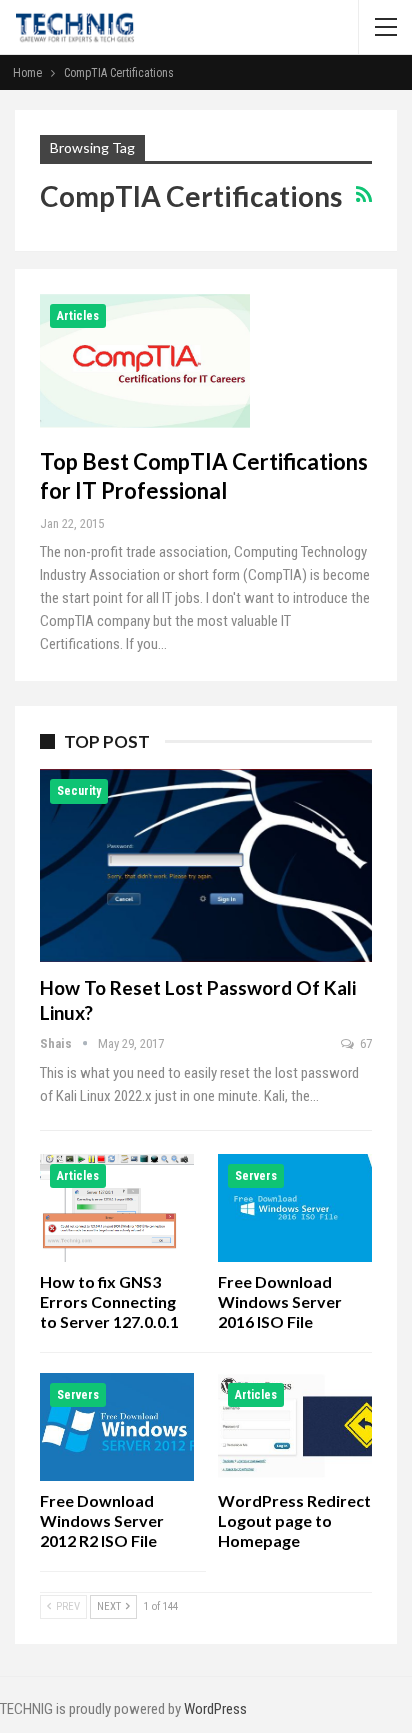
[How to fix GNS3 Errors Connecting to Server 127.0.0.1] (117, 1208)
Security (79, 791)
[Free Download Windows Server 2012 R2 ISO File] (117, 1427)
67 (364, 1043)
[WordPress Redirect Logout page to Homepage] (295, 1427)
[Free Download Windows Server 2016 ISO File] (295, 1208)
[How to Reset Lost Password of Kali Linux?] (206, 865)
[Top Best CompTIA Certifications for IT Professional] (145, 361)
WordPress (215, 1709)
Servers (256, 1176)
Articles (78, 316)
